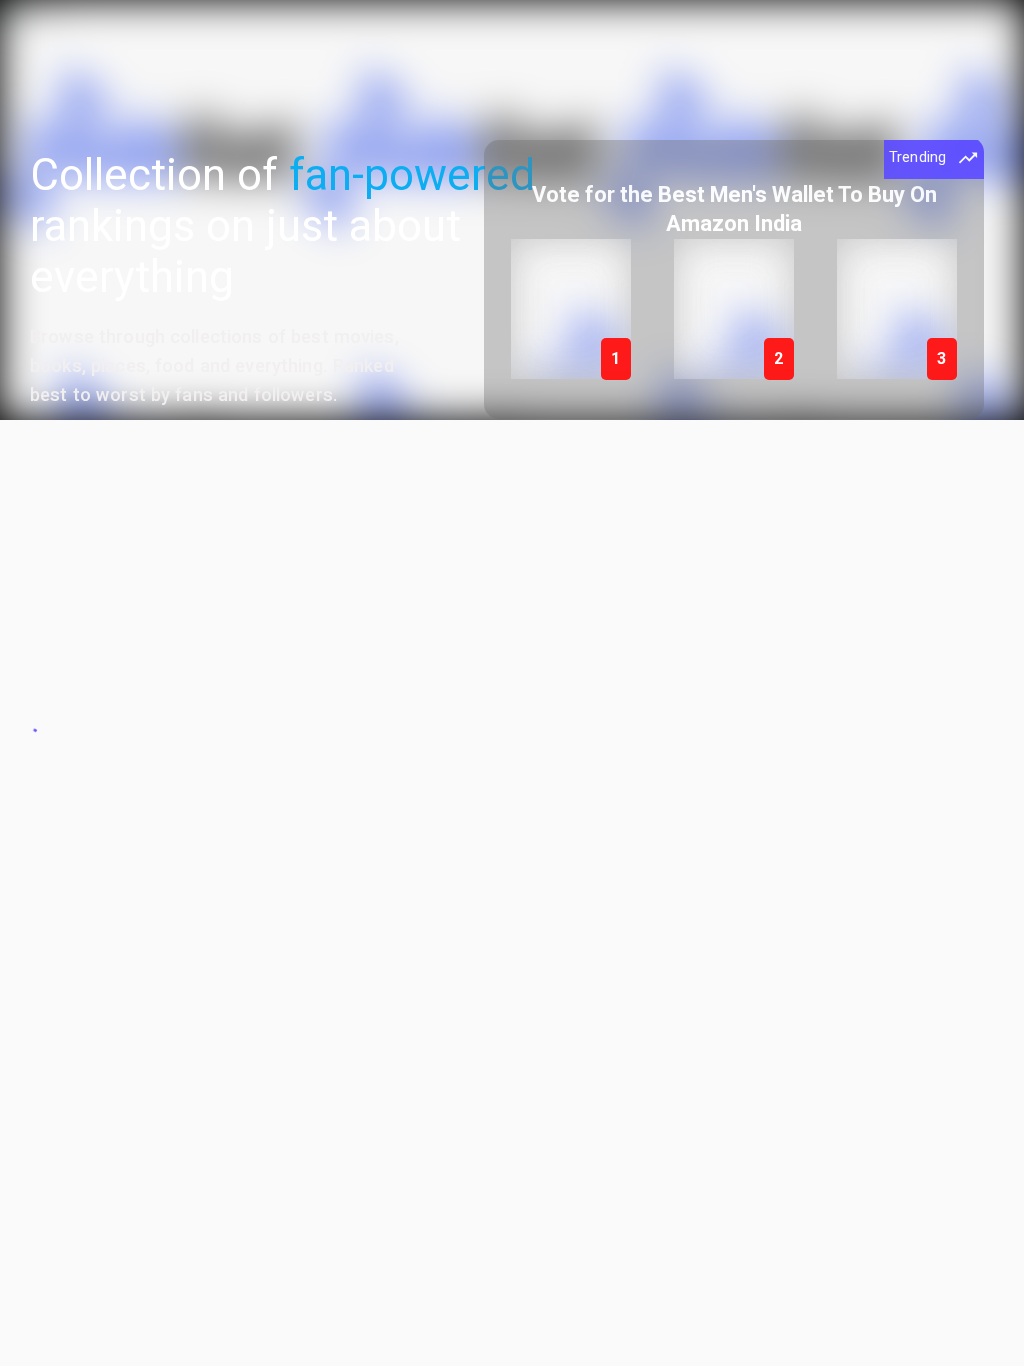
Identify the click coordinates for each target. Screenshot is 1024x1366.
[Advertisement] (512, 560)
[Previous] (517, 282)
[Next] (951, 282)
